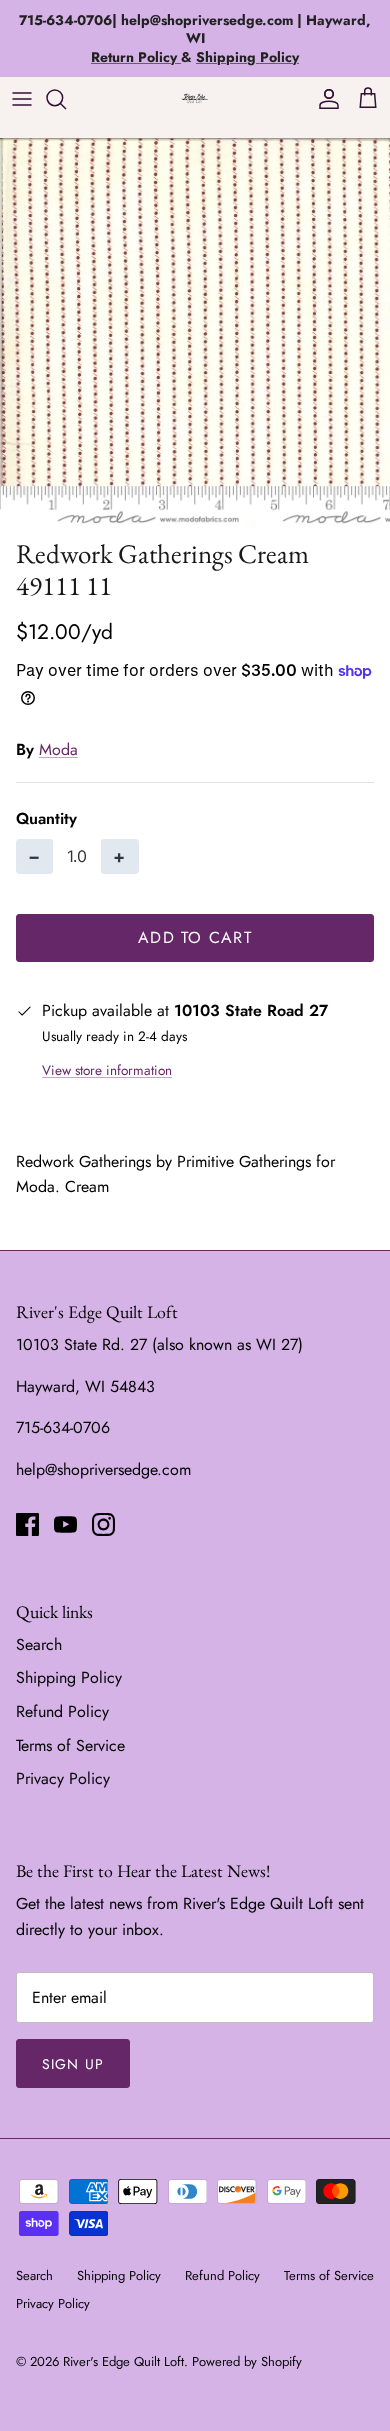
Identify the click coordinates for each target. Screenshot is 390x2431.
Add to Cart (195, 937)
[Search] (66, 99)
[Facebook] (27, 1524)
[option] (195, 333)
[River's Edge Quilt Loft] (195, 98)
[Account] (324, 99)
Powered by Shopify (247, 2361)
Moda (58, 749)
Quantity (46, 819)
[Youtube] (65, 1524)
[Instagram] (103, 1524)
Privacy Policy (63, 1778)
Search (39, 1644)
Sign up (73, 2064)
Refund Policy (62, 1711)
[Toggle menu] (22, 99)
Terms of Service (70, 1745)
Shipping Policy (69, 1677)
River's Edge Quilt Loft (123, 2361)
